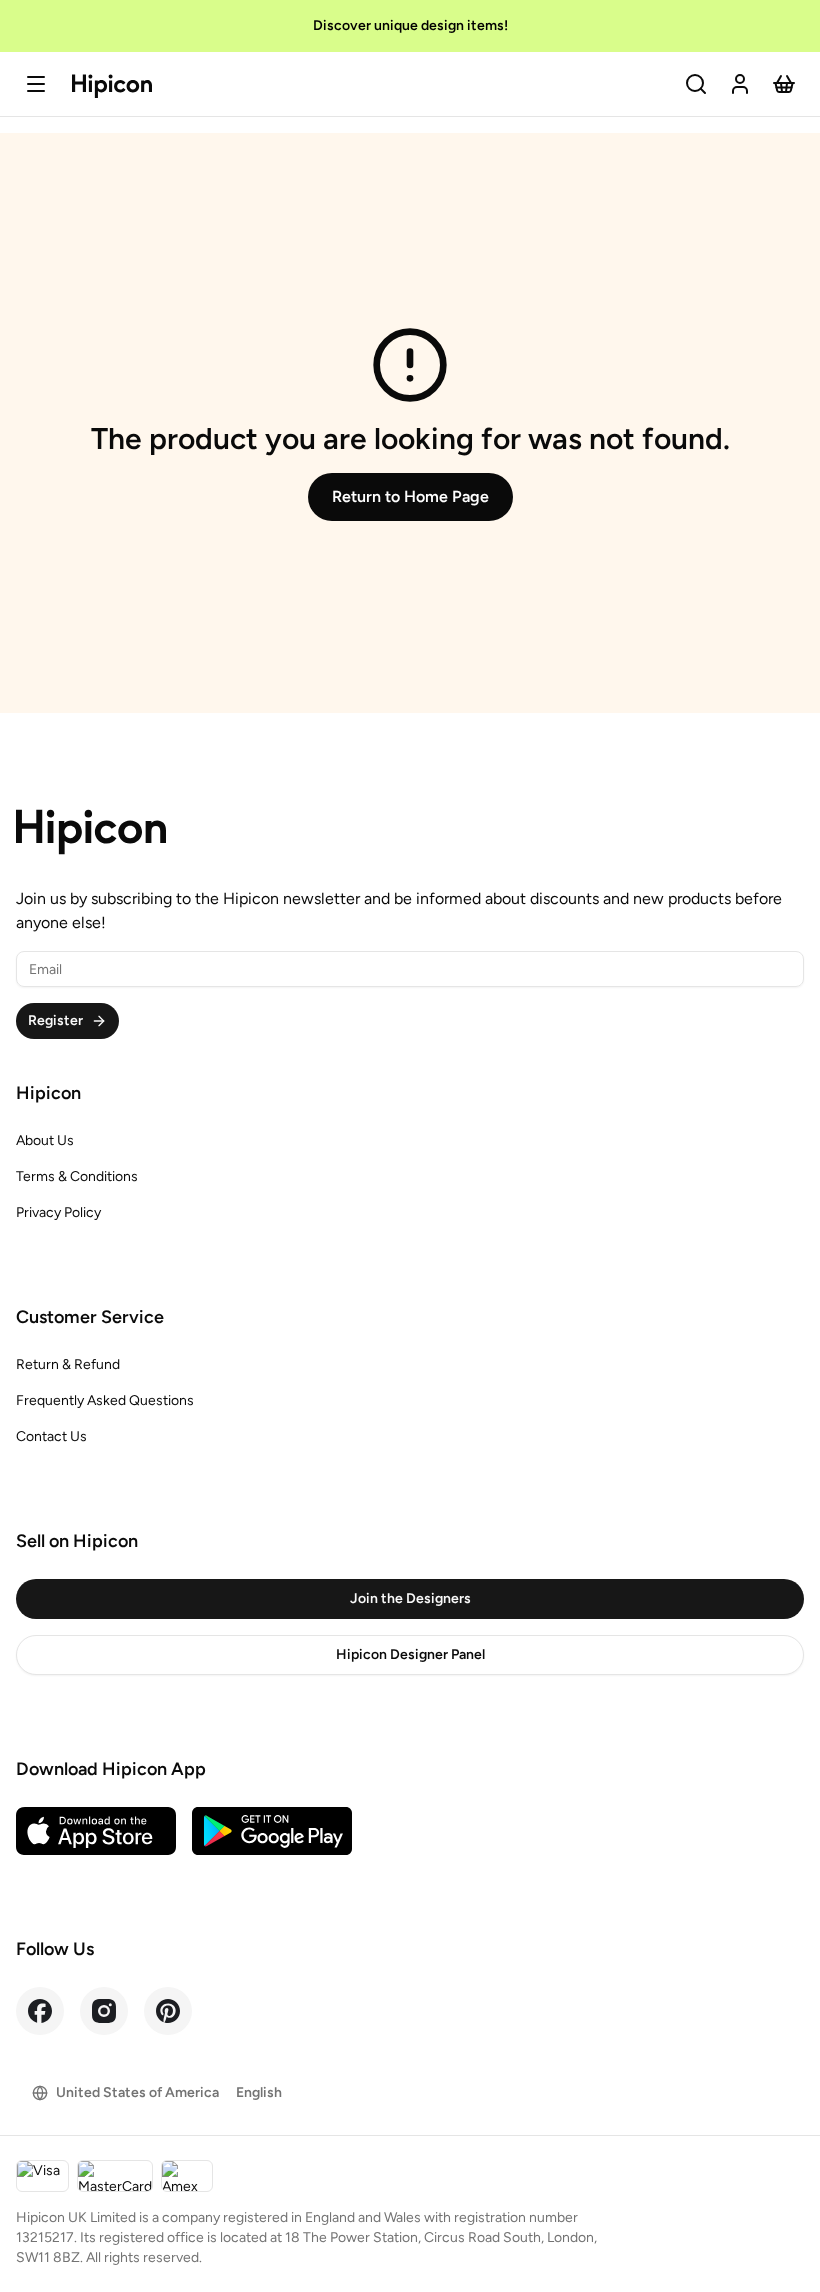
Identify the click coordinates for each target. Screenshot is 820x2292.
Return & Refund (68, 1364)
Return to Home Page (410, 496)
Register (55, 1020)
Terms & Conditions (77, 1176)
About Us (45, 1140)
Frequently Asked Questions (105, 1400)
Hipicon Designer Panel (410, 1654)
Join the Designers (410, 1598)
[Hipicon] (112, 86)
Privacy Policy (58, 1212)
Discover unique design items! (410, 25)
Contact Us (51, 1436)
